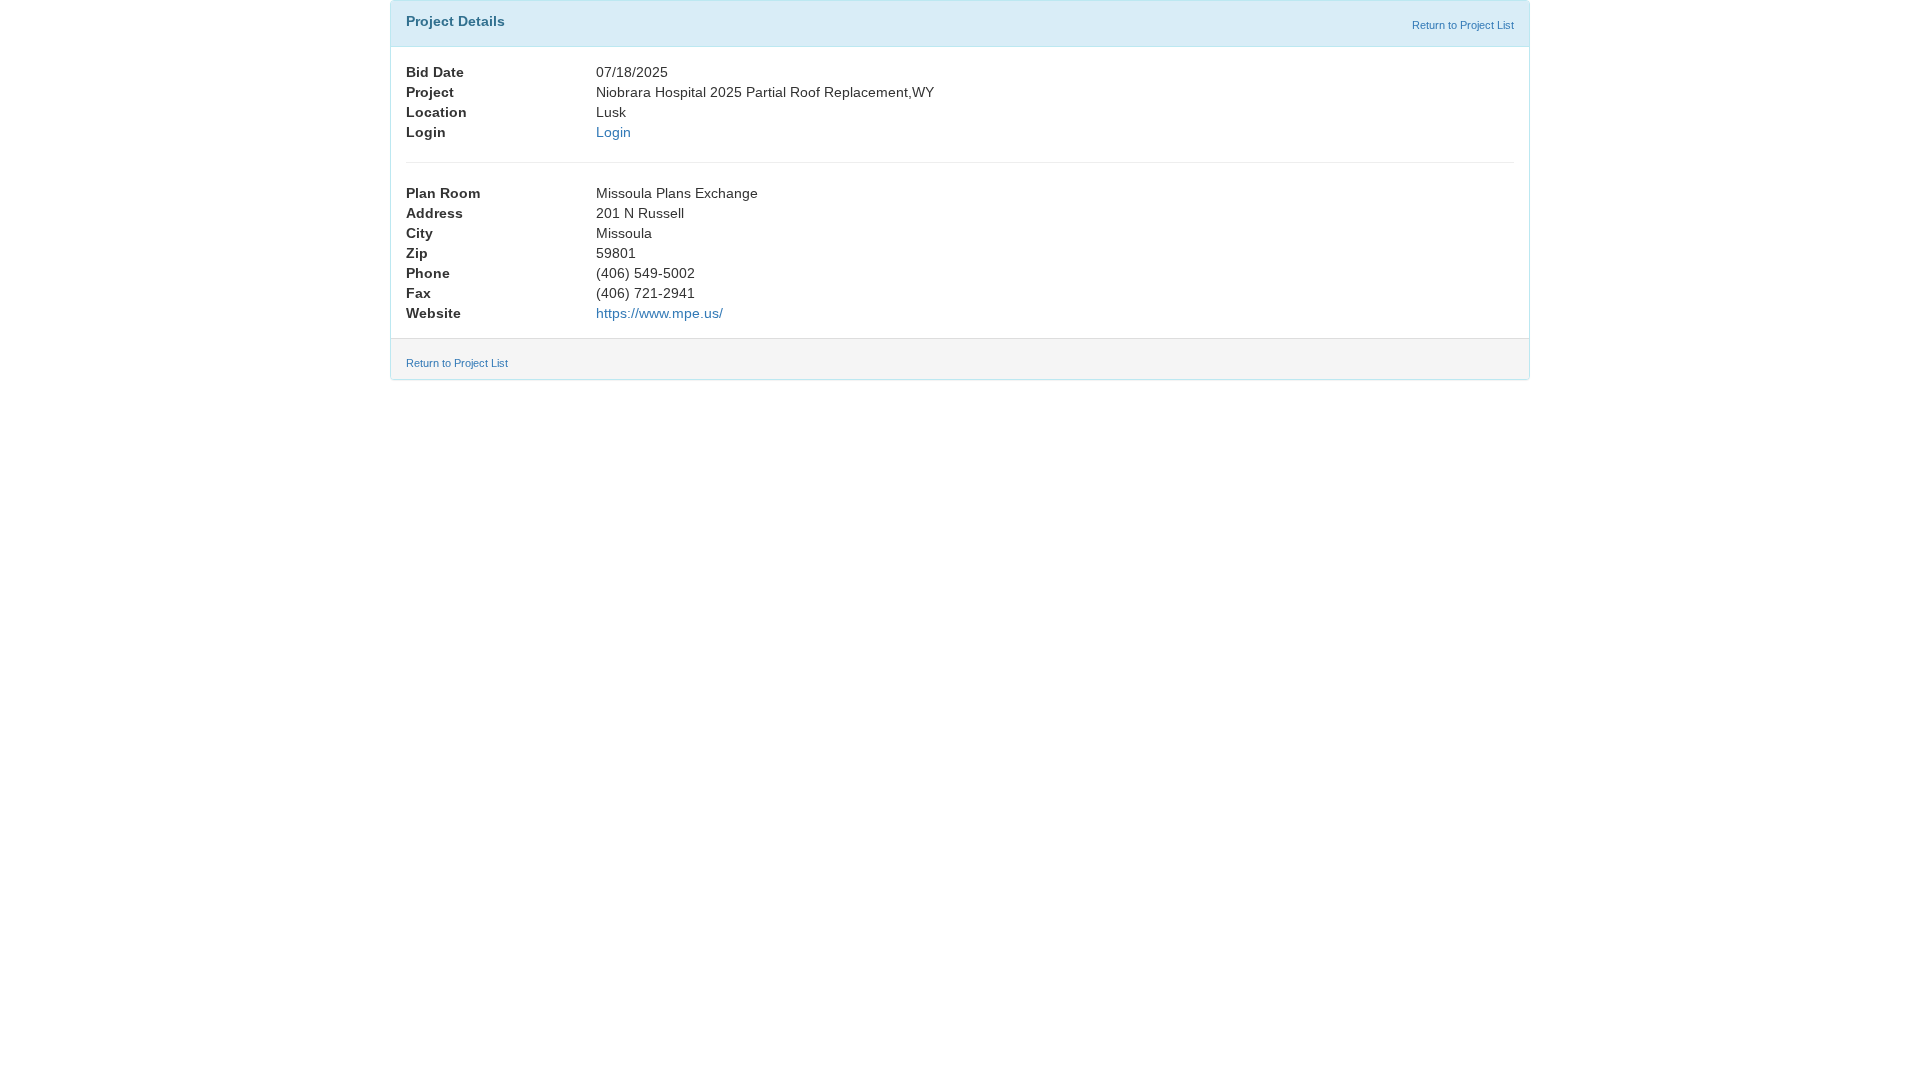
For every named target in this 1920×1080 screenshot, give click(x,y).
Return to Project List (1463, 25)
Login (613, 132)
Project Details (455, 21)
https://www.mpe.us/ (659, 313)
